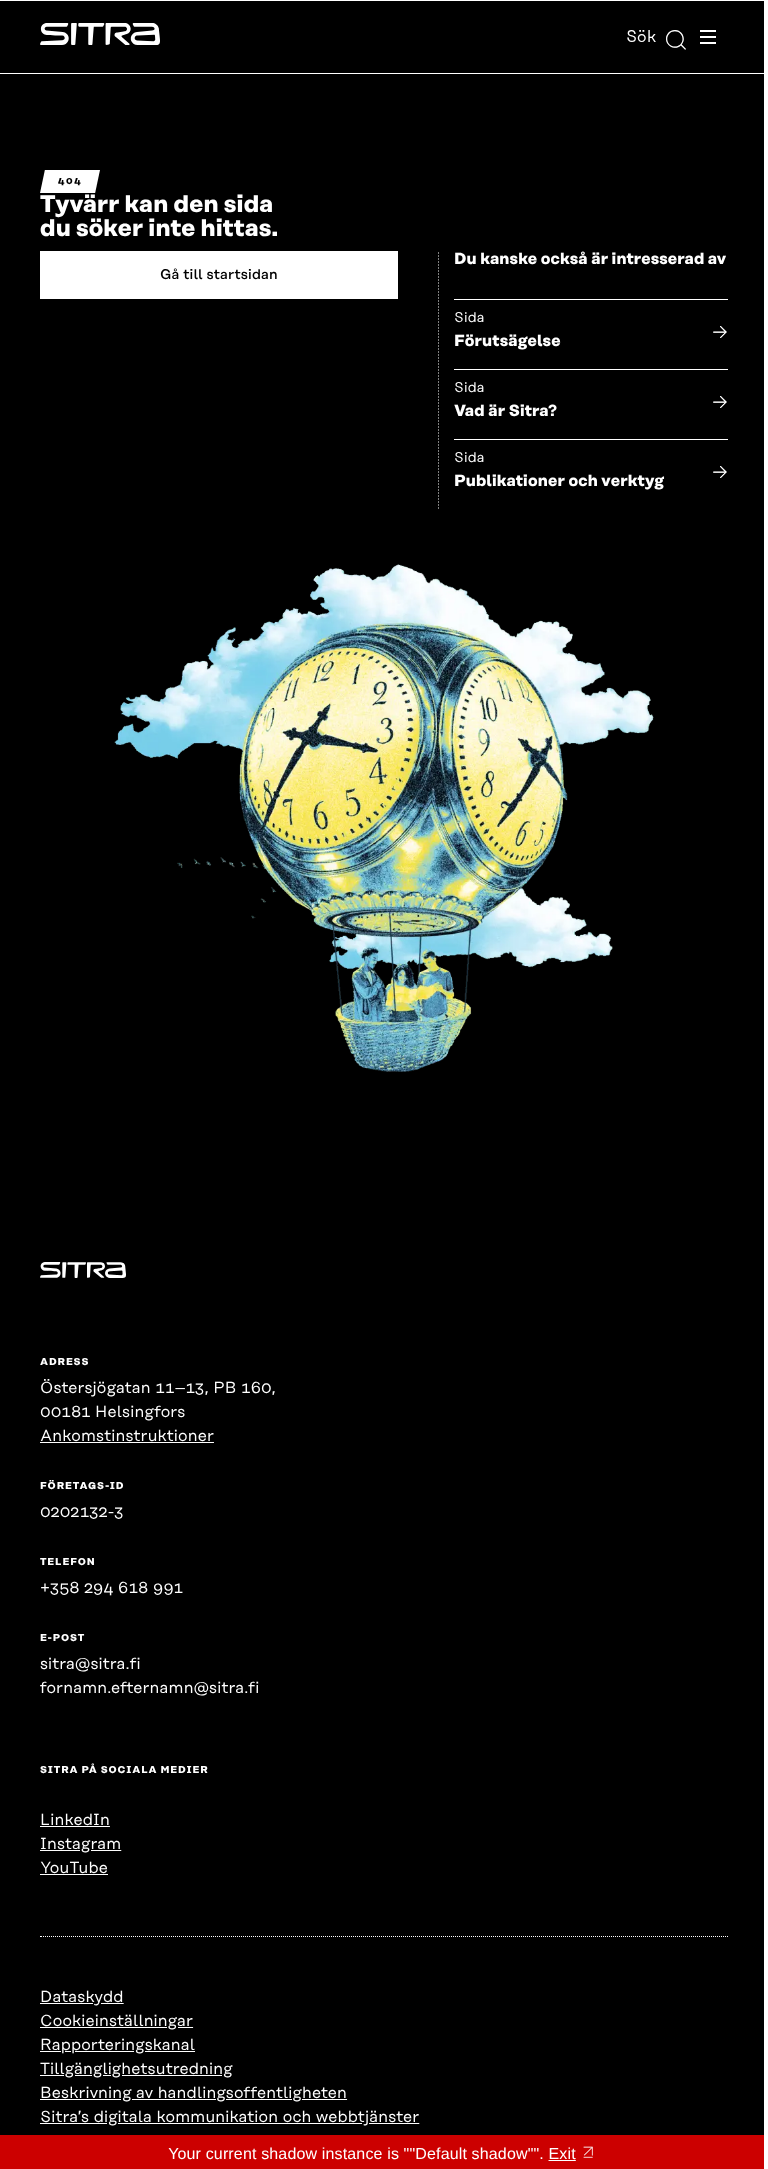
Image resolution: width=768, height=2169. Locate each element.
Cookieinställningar (116, 2021)
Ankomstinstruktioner (127, 1436)
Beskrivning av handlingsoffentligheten (193, 2093)
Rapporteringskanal (117, 2045)
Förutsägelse (507, 341)
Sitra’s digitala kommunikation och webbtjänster (229, 2117)
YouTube (74, 1868)
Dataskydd (82, 1997)
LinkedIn (75, 1820)
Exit (562, 2154)
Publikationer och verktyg (559, 481)
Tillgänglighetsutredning (136, 2069)
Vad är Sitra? (505, 411)
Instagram (80, 1844)
